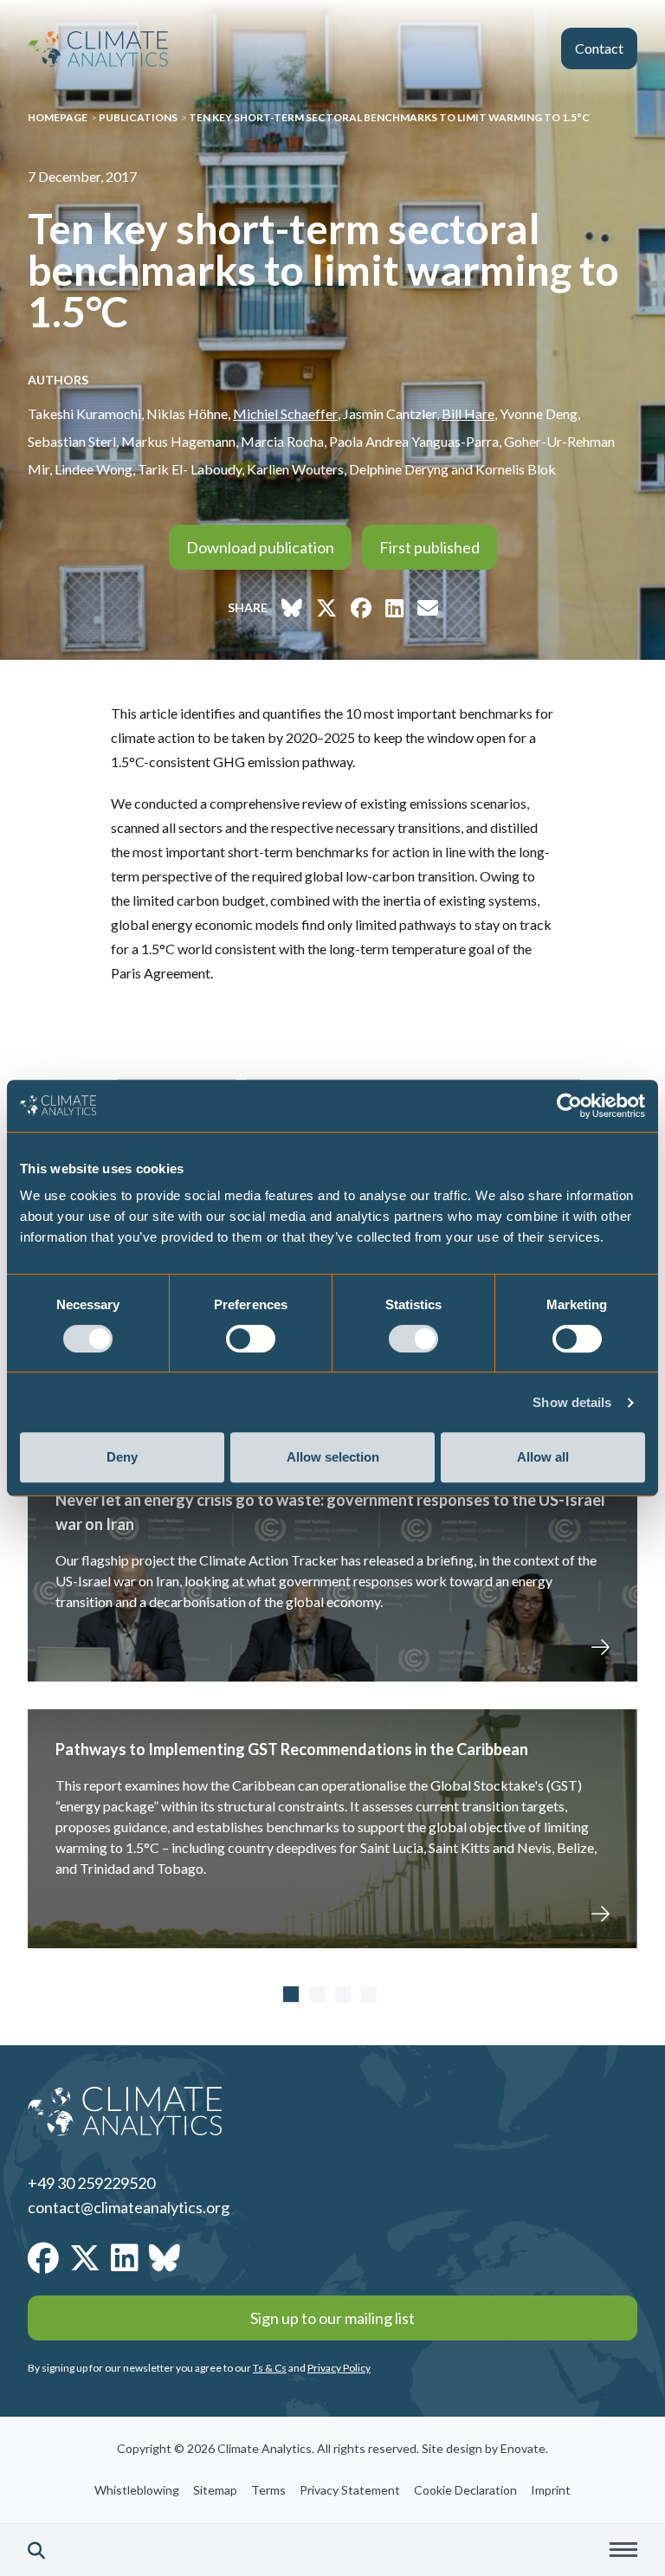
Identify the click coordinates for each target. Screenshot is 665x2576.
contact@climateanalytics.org (129, 2207)
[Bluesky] (165, 2257)
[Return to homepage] (98, 49)
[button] (36, 2550)
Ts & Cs (270, 2368)
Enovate (523, 2448)
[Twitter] (85, 2257)
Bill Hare (468, 413)
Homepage (58, 117)
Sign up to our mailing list (332, 2318)
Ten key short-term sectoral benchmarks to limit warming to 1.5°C (389, 117)
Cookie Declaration (465, 2490)
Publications (138, 117)
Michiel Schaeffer (285, 413)
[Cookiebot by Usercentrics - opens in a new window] (569, 1106)
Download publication (260, 547)
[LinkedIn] (125, 2257)
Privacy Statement (350, 2490)
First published (429, 547)
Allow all (543, 1457)
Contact (599, 48)
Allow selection (333, 1457)
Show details (572, 1402)
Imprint (551, 2490)
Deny (122, 1457)
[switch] (251, 1339)
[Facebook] (43, 2257)
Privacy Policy (339, 2368)
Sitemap (215, 2490)
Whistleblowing (137, 2490)
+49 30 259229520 (91, 2183)
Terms (268, 2490)
